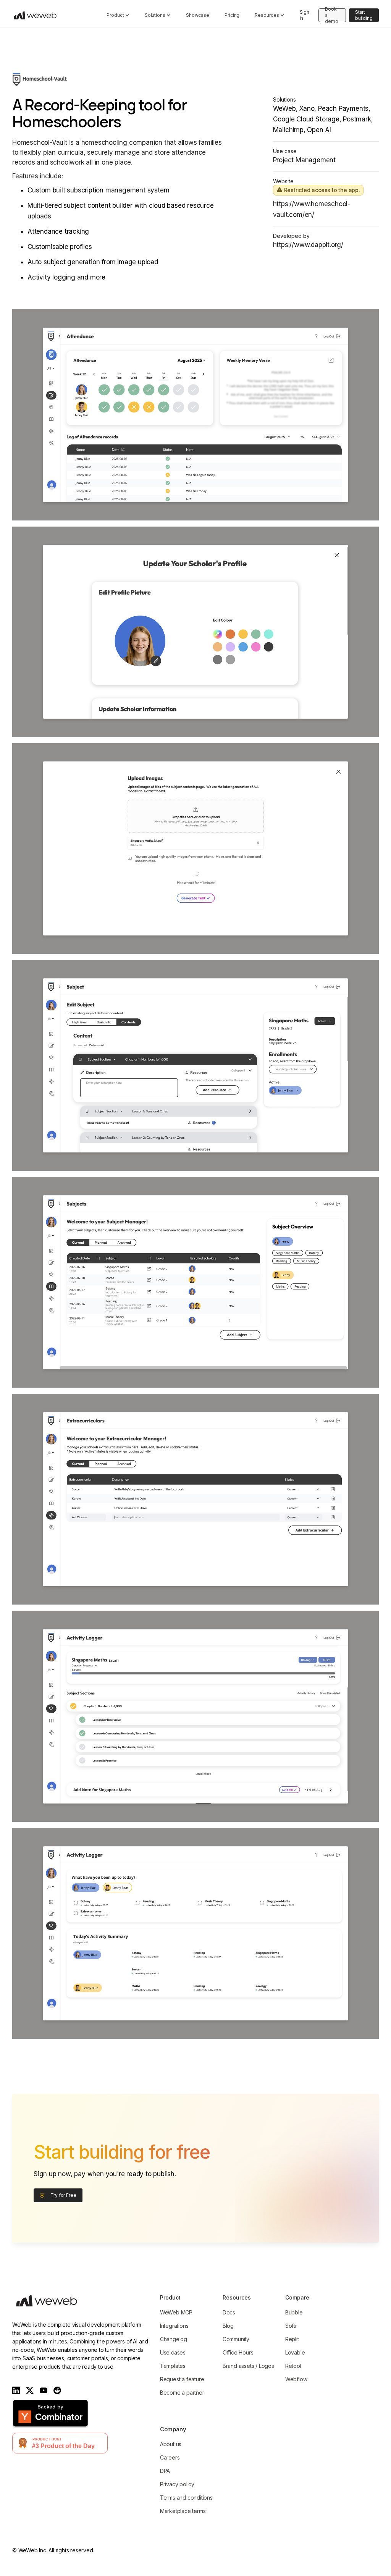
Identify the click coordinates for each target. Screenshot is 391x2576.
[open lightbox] (195, 415)
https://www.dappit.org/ (308, 245)
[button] (118, 15)
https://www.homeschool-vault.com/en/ (312, 209)
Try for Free (63, 2195)
